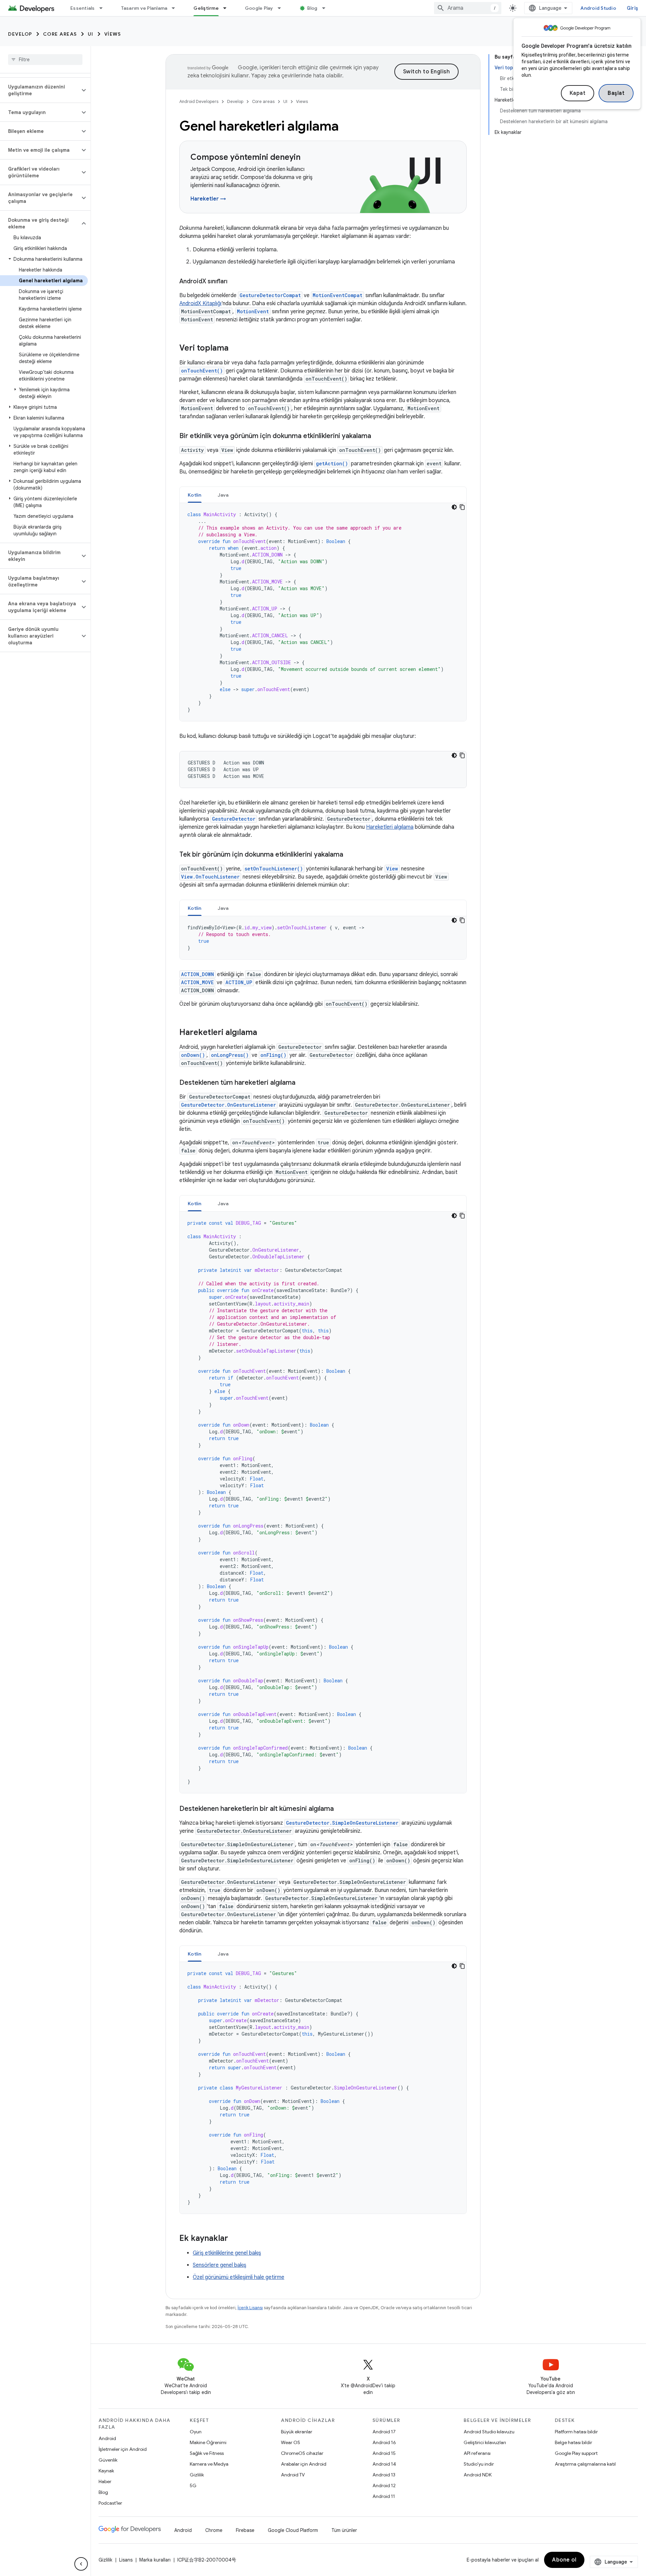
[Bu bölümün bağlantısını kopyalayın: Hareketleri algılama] (264, 1033)
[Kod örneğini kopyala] (462, 507)
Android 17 (384, 2432)
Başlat (616, 93)
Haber (105, 2481)
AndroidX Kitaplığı (200, 303)
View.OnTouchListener (210, 877)
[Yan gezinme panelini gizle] (81, 2564)
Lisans (126, 2560)
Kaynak (106, 2471)
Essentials (83, 8)
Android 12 (384, 2485)
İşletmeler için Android (123, 2449)
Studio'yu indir (479, 2464)
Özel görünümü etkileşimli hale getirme (239, 2277)
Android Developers (199, 101)
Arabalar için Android (304, 2464)
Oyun (196, 2432)
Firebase (245, 2530)
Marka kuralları (155, 2560)
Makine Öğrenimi (208, 2442)
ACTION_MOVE (197, 982)
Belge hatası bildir (573, 2442)
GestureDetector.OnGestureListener (228, 1105)
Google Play (259, 8)
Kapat (578, 93)
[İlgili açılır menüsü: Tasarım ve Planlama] (176, 8)
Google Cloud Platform (293, 2530)
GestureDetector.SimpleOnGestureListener (342, 1823)
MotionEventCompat (337, 295)
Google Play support (576, 2453)
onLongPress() (230, 1055)
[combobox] (468, 8)
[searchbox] (45, 60)
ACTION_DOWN (198, 974)
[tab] (195, 495)
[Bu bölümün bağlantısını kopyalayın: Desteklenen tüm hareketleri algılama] (302, 1083)
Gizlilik (197, 2475)
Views (113, 34)
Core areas (60, 34)
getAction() (332, 463)
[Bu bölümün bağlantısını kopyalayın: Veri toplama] (235, 349)
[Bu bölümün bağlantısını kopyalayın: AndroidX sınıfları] (234, 282)
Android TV (293, 2475)
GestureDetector (234, 819)
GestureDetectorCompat (270, 295)
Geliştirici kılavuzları (485, 2442)
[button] (40, 90)
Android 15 (384, 2453)
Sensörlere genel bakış (220, 2265)
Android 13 (384, 2475)
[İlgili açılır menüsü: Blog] (327, 8)
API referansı (477, 2453)
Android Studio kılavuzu (489, 2432)
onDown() (193, 1055)
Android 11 (384, 2496)
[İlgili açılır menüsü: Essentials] (104, 8)
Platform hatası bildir (576, 2432)
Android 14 (384, 2464)
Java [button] (223, 495)
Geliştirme (206, 8)
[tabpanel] (323, 612)
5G (193, 2485)
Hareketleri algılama (390, 827)
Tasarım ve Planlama (144, 8)
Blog (312, 8)
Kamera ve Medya (209, 2464)
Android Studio (598, 8)
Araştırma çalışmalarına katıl (585, 2464)
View (392, 869)
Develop (20, 34)
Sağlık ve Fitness (207, 2453)
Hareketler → (208, 199)
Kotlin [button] (195, 495)
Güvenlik (108, 2460)
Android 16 (384, 2442)
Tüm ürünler (344, 2530)
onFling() (273, 1055)
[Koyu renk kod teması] (454, 507)
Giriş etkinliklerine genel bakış (227, 2253)
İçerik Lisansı (250, 2308)
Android (107, 2438)
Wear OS (291, 2442)
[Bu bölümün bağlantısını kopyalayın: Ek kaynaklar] (235, 2239)
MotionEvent (253, 311)
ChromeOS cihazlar (302, 2453)
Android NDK (478, 2475)
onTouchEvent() (202, 371)
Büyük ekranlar (297, 2432)
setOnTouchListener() (274, 869)
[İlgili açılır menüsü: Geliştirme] (228, 8)
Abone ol (564, 2560)
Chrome (214, 2530)
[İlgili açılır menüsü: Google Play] (282, 8)
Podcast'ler (110, 2503)
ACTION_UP (239, 982)
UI (91, 34)
